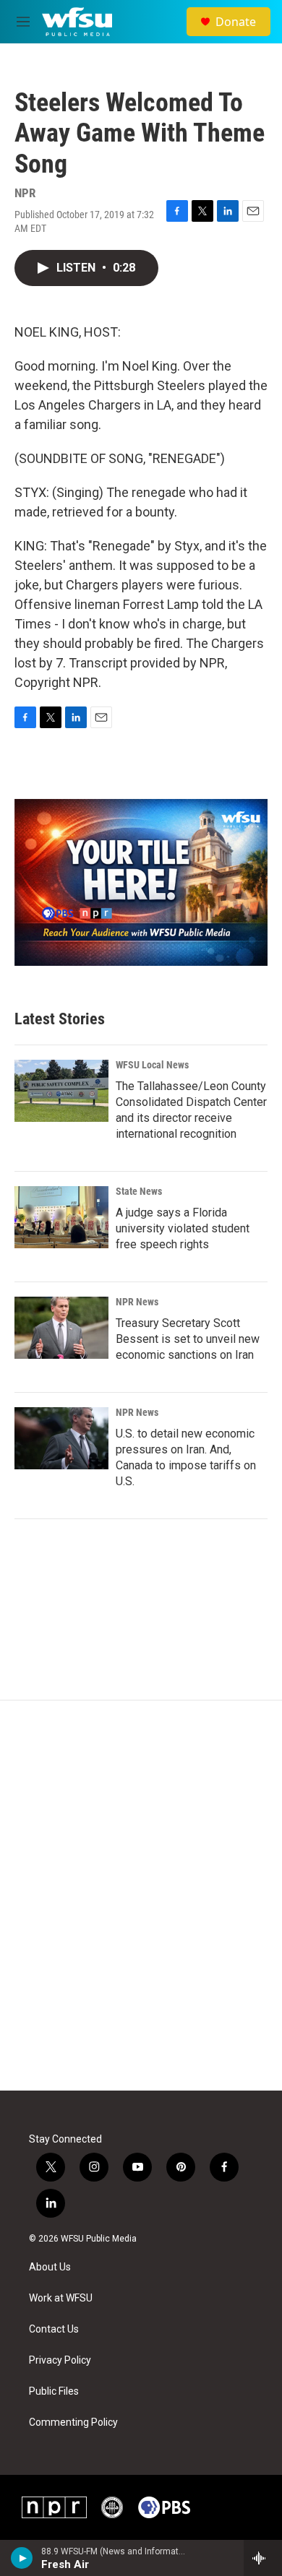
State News (139, 1191)
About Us (50, 2267)
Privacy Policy (60, 2360)
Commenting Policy (73, 2422)
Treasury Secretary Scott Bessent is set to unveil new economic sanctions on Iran (188, 1339)
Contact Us (54, 2329)
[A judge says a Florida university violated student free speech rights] (61, 1217)
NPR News (137, 1302)
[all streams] (263, 2558)
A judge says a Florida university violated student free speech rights (183, 1228)
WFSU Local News (152, 1065)
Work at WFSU (61, 2298)
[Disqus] (141, 1896)
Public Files (54, 2391)
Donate (236, 22)
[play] (22, 2558)
